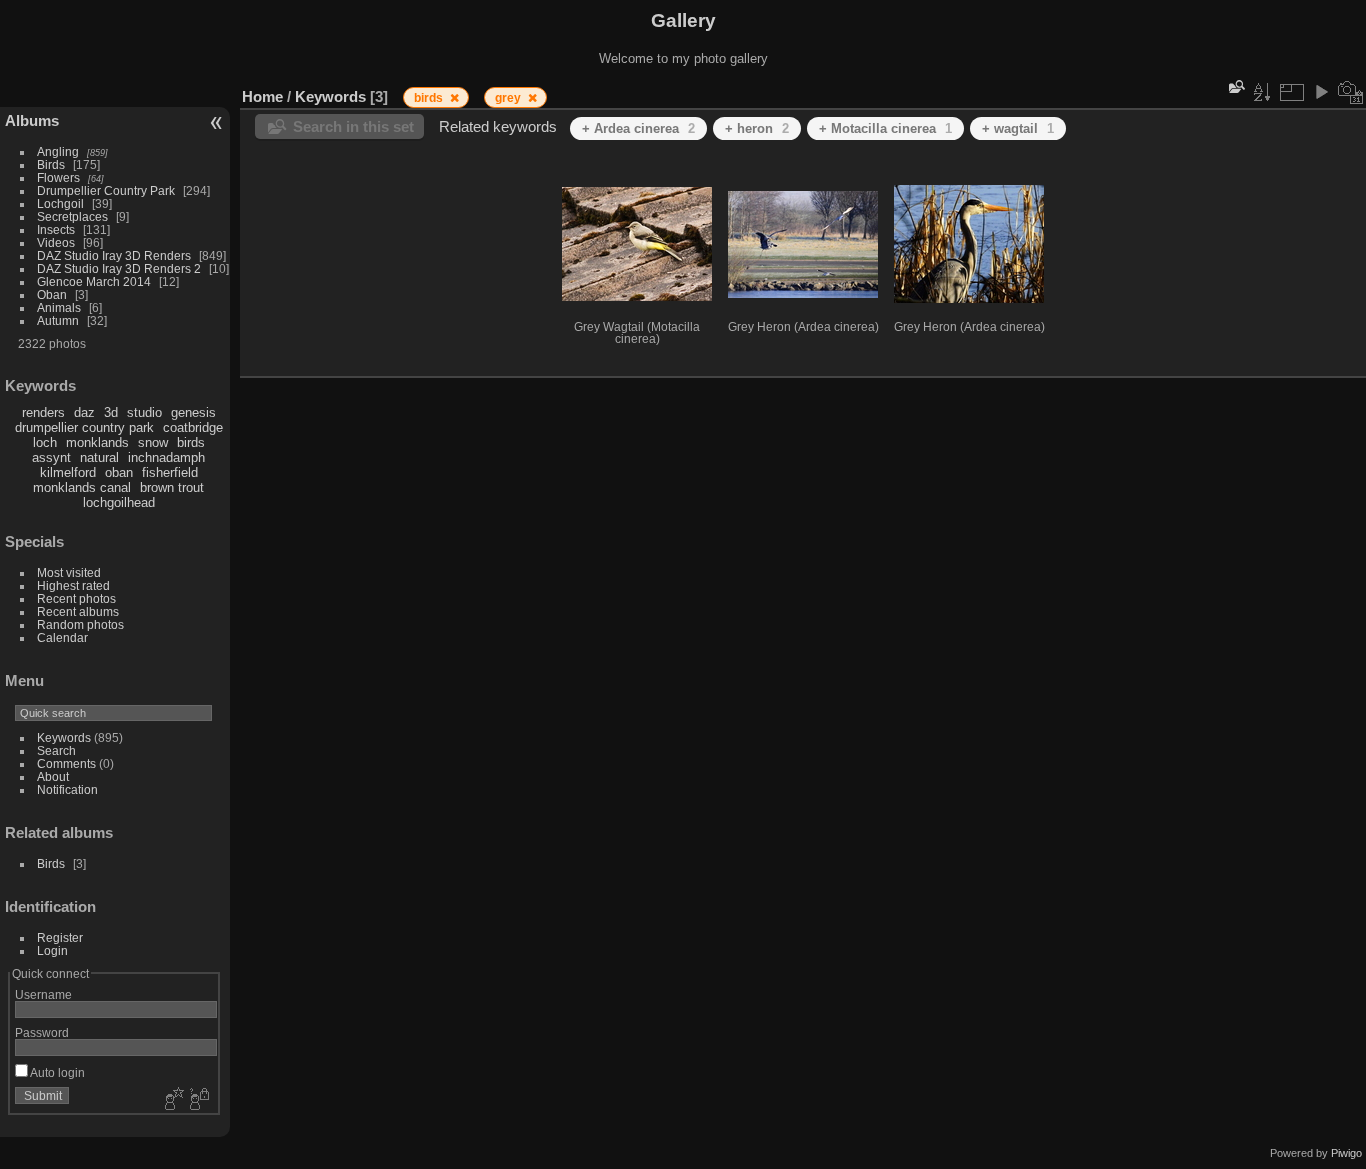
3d (111, 412)
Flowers (58, 177)
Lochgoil (60, 203)
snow (153, 442)
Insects (56, 229)
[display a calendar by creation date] (1351, 92)
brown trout (172, 487)
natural (99, 457)
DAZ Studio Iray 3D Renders (114, 255)
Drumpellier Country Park (106, 190)
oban (119, 472)
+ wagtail (1018, 128)
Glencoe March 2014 (94, 281)
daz (84, 412)
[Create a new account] (172, 1100)
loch (45, 442)
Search (56, 750)
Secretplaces (72, 216)
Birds (51, 164)
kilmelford (68, 472)
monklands (97, 442)
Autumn (58, 320)
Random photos (80, 624)
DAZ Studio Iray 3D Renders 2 (119, 268)
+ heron (757, 128)
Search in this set (353, 126)
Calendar (62, 637)
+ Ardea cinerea (638, 128)
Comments (66, 763)
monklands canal (82, 487)
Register (60, 937)
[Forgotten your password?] (198, 1100)
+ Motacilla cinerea (885, 128)
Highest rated (73, 585)
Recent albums (78, 611)
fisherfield (170, 472)
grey (509, 98)
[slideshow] (1321, 92)
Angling (58, 151)
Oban (52, 294)
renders (43, 412)
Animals (59, 307)
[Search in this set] (1235, 86)
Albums (32, 120)
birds (191, 442)
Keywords (64, 737)
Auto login (56, 1072)
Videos (56, 242)
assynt (51, 457)
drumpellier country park (84, 427)
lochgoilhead (119, 502)
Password (42, 1032)
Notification (67, 789)
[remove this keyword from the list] (454, 98)
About (53, 776)
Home (262, 96)
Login (52, 950)
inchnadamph (166, 457)
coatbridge (193, 427)
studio (144, 412)
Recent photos (76, 598)
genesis (193, 412)
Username (43, 994)
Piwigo (1346, 1153)
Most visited (69, 572)
